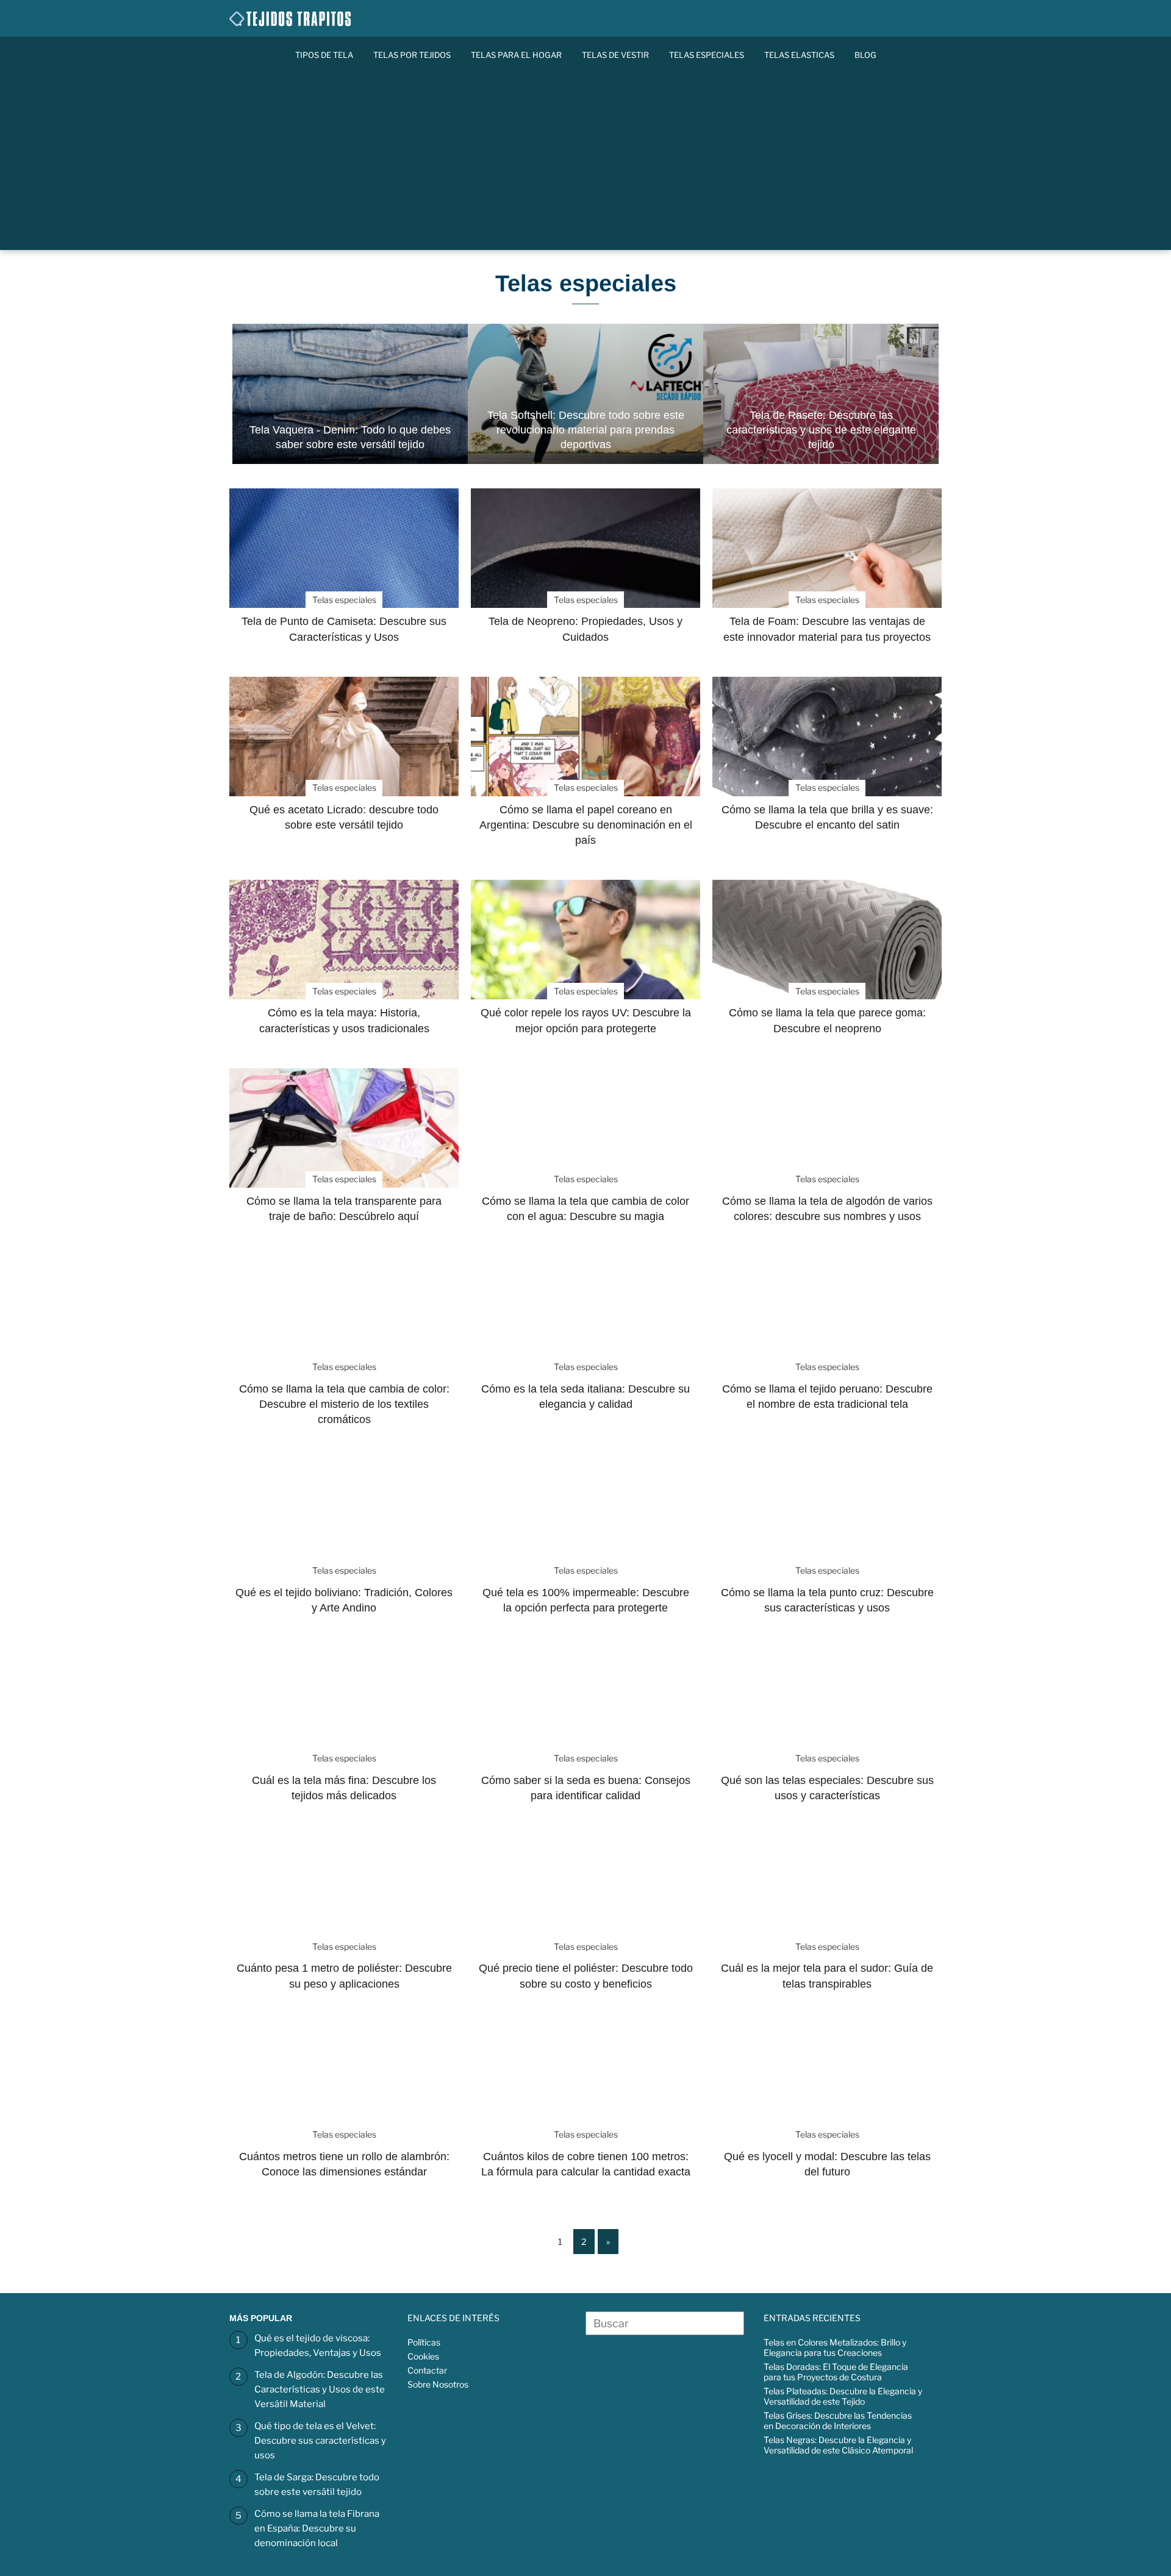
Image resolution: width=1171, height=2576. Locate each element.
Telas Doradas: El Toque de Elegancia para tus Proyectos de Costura (836, 2372)
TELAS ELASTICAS (799, 55)
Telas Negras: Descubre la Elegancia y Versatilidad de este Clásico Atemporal (838, 2445)
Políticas (424, 2342)
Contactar (427, 2370)
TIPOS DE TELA (324, 55)
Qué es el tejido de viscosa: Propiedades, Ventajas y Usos (318, 2346)
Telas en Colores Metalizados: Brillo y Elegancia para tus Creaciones (835, 2347)
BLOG (865, 55)
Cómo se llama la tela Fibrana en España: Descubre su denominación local (317, 2528)
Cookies (423, 2356)
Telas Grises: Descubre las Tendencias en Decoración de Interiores (838, 2421)
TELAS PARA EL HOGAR (516, 55)
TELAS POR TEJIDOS (412, 55)
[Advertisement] (585, 165)
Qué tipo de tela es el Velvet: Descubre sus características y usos (320, 2441)
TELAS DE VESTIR (615, 55)
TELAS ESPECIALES (707, 55)
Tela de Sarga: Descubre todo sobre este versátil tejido (317, 2485)
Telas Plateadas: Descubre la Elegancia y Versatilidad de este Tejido (843, 2396)
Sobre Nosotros (438, 2384)
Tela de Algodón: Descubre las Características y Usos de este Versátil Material (320, 2389)
